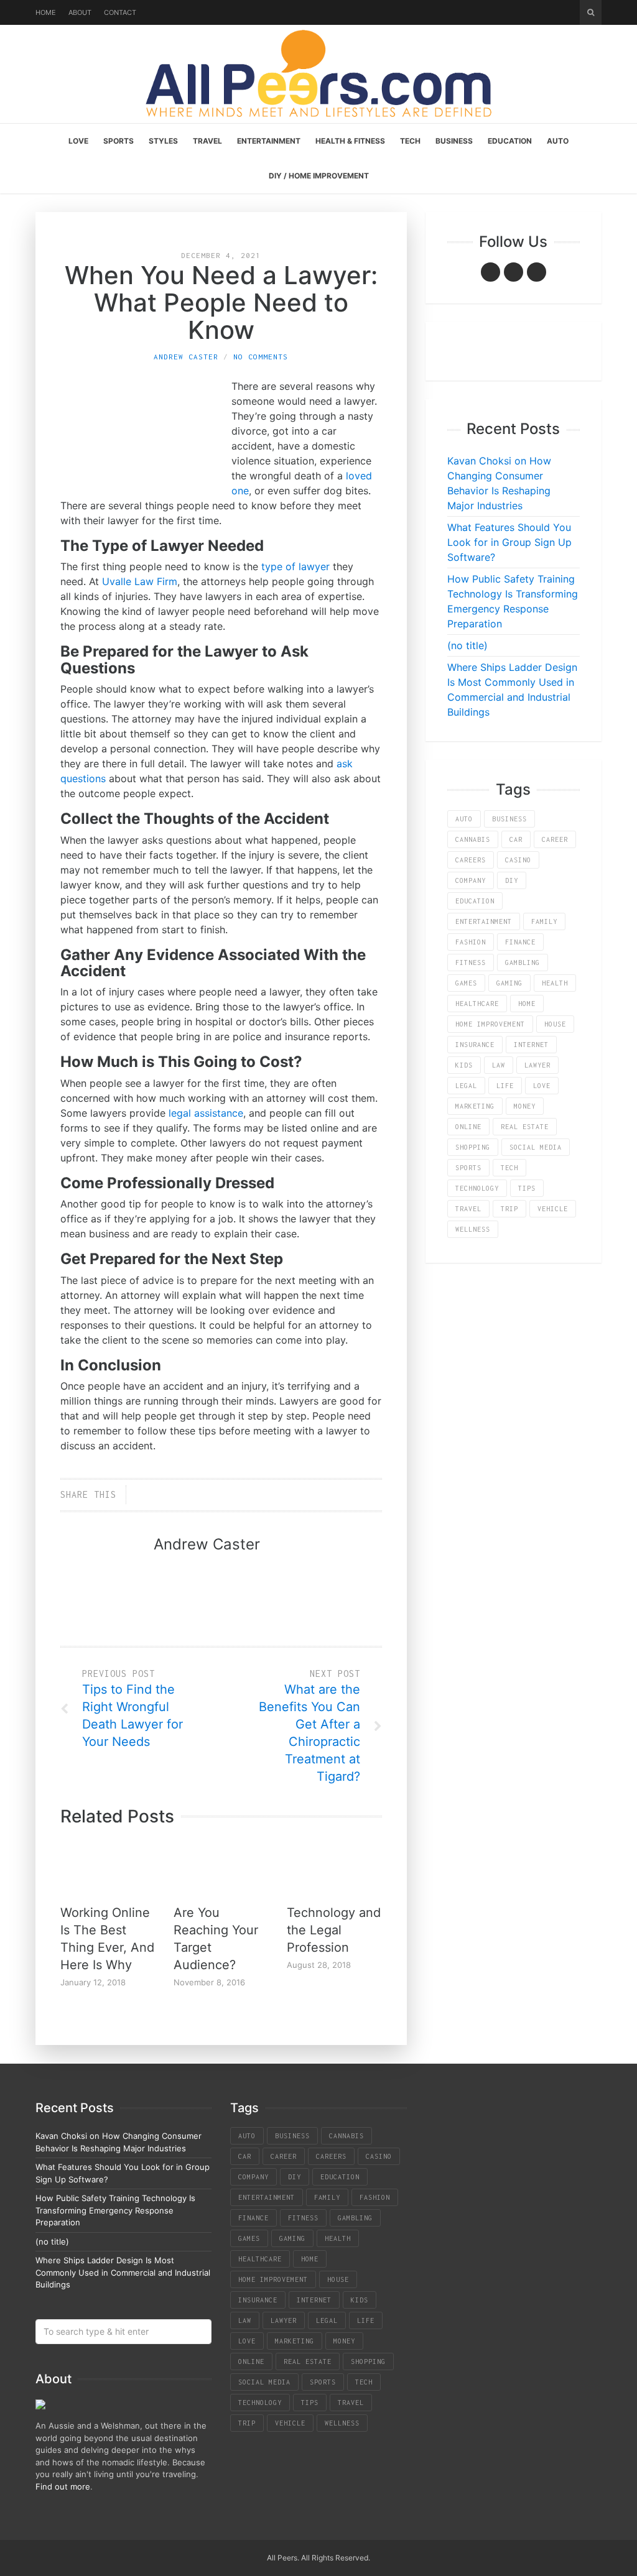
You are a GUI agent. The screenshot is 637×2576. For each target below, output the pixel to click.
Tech (410, 141)
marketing (475, 1106)
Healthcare (477, 1004)
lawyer (537, 1065)
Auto (558, 141)
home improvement (490, 1024)
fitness (471, 963)
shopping (473, 1147)
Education (510, 141)
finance (520, 942)
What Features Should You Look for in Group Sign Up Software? (509, 542)
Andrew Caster (186, 357)
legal (466, 1086)
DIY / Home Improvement (319, 176)
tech (509, 1168)
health (555, 983)
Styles (163, 141)
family (544, 921)
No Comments (261, 357)
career (555, 839)
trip (509, 1209)
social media (536, 1147)
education (475, 901)
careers (471, 860)
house (555, 1024)
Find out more (63, 2486)
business (509, 819)
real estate (525, 1127)
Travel (207, 141)
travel (468, 1209)
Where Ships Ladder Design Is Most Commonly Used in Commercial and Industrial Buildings (123, 2272)
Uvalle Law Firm (140, 581)
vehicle (553, 1209)
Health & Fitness (350, 141)
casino (518, 860)
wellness (473, 1229)
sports (468, 1168)
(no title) (467, 645)
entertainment (484, 921)
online (468, 1127)
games (466, 983)
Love (78, 141)
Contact (120, 12)
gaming (509, 983)
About (80, 12)
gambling (523, 963)
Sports (119, 141)
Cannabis (473, 839)
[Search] (591, 12)
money (525, 1106)
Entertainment (269, 141)
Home (46, 12)
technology (477, 1188)
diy (512, 880)
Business (454, 141)
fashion (471, 942)
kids (464, 1065)
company (471, 880)
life (505, 1086)
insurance (475, 1045)
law (499, 1065)
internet (531, 1045)
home (527, 1004)
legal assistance (206, 1113)
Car (516, 839)
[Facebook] (491, 272)
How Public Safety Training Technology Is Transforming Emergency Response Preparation (115, 2210)
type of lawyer (295, 566)
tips (527, 1188)
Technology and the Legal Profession (334, 1930)
